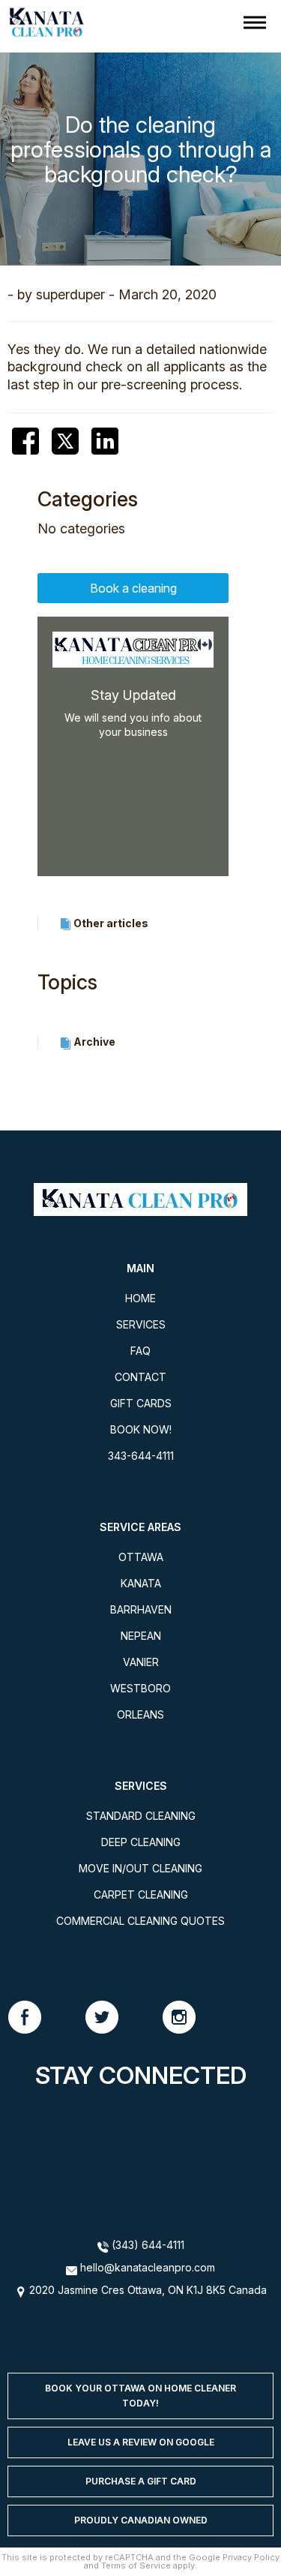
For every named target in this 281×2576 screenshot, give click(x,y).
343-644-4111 (141, 1456)
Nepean (141, 1636)
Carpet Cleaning (141, 1894)
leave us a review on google (141, 2442)
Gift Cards (141, 1403)
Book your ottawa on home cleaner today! (140, 2396)
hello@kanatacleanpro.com (148, 2267)
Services (141, 1324)
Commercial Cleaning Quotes (140, 1921)
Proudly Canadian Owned (141, 2520)
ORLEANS (140, 1714)
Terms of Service (136, 2565)
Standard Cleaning (141, 1816)
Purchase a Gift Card (141, 2481)
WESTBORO (140, 1688)
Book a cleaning (133, 588)
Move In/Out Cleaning (140, 1868)
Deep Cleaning (141, 1842)
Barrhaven (141, 1609)
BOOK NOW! (141, 1429)
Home (140, 1298)
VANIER (141, 1662)
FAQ (140, 1351)
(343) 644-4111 (146, 2245)
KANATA (141, 1583)
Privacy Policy (251, 2557)
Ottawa (141, 1557)
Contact (140, 1377)
